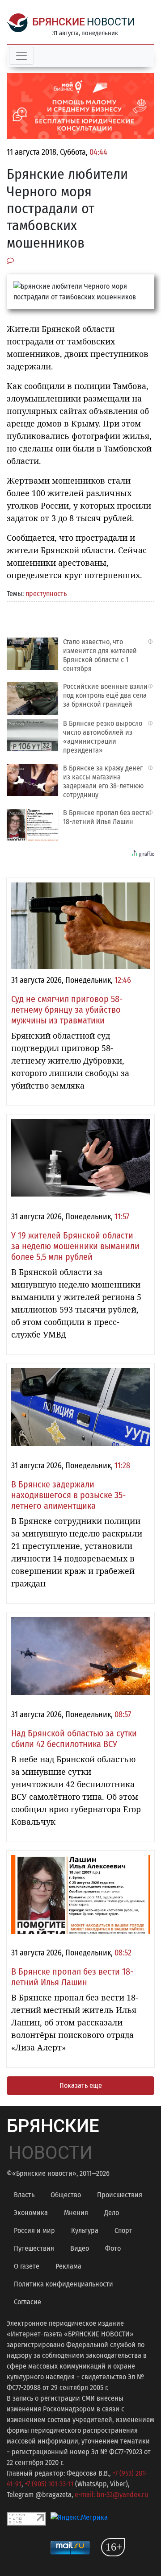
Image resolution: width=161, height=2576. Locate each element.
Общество (66, 2195)
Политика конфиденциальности (64, 2284)
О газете (27, 2266)
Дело (112, 2213)
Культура (85, 2230)
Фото (113, 2248)
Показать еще (81, 2085)
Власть (24, 2195)
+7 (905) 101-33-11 (49, 2484)
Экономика (31, 2213)
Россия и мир (34, 2230)
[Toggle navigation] (21, 56)
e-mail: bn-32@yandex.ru (111, 2495)
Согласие (28, 2302)
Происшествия (120, 2195)
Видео (80, 2248)
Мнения (76, 2213)
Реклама (68, 2266)
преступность (46, 594)
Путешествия (34, 2248)
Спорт (123, 2230)
